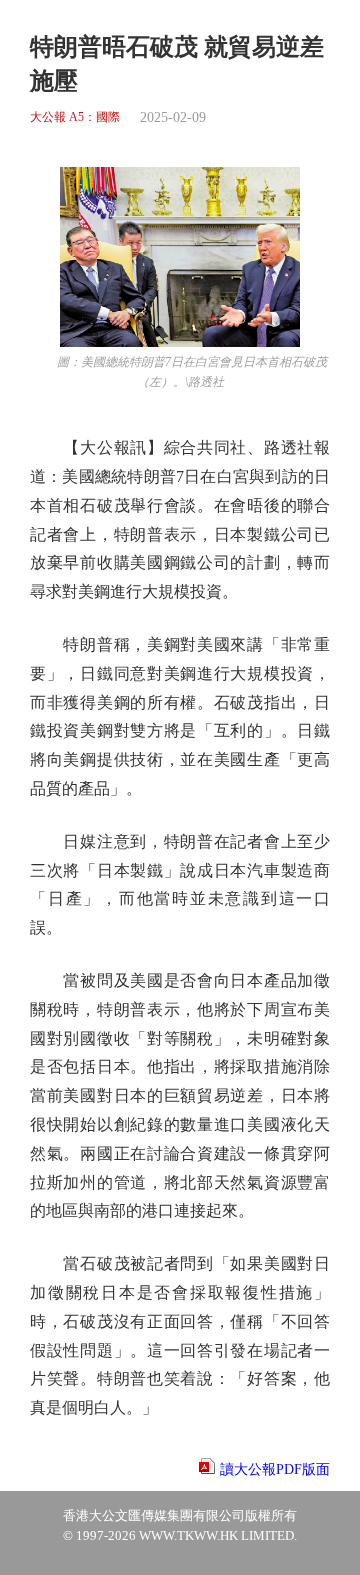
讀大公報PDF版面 (275, 1469)
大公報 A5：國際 (75, 117)
